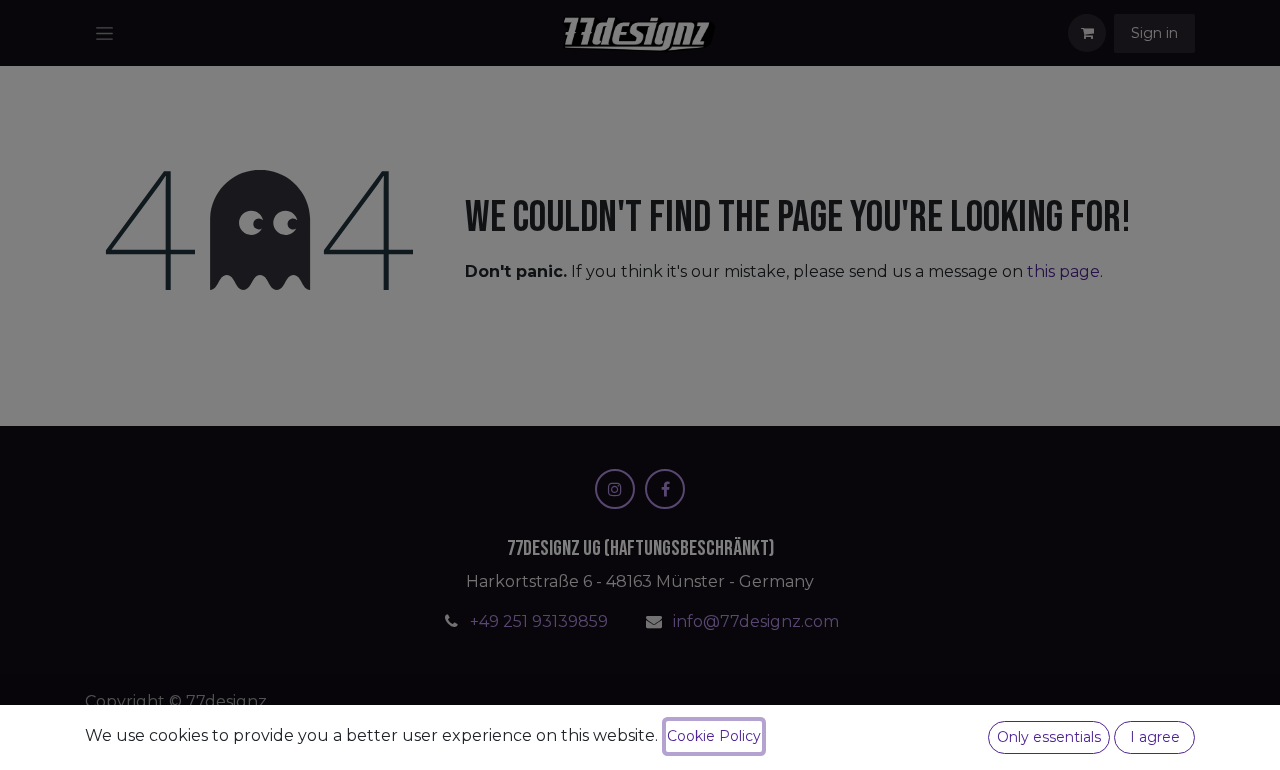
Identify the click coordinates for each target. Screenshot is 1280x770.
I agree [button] (1155, 737)
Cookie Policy (714, 736)
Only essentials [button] (1049, 737)
